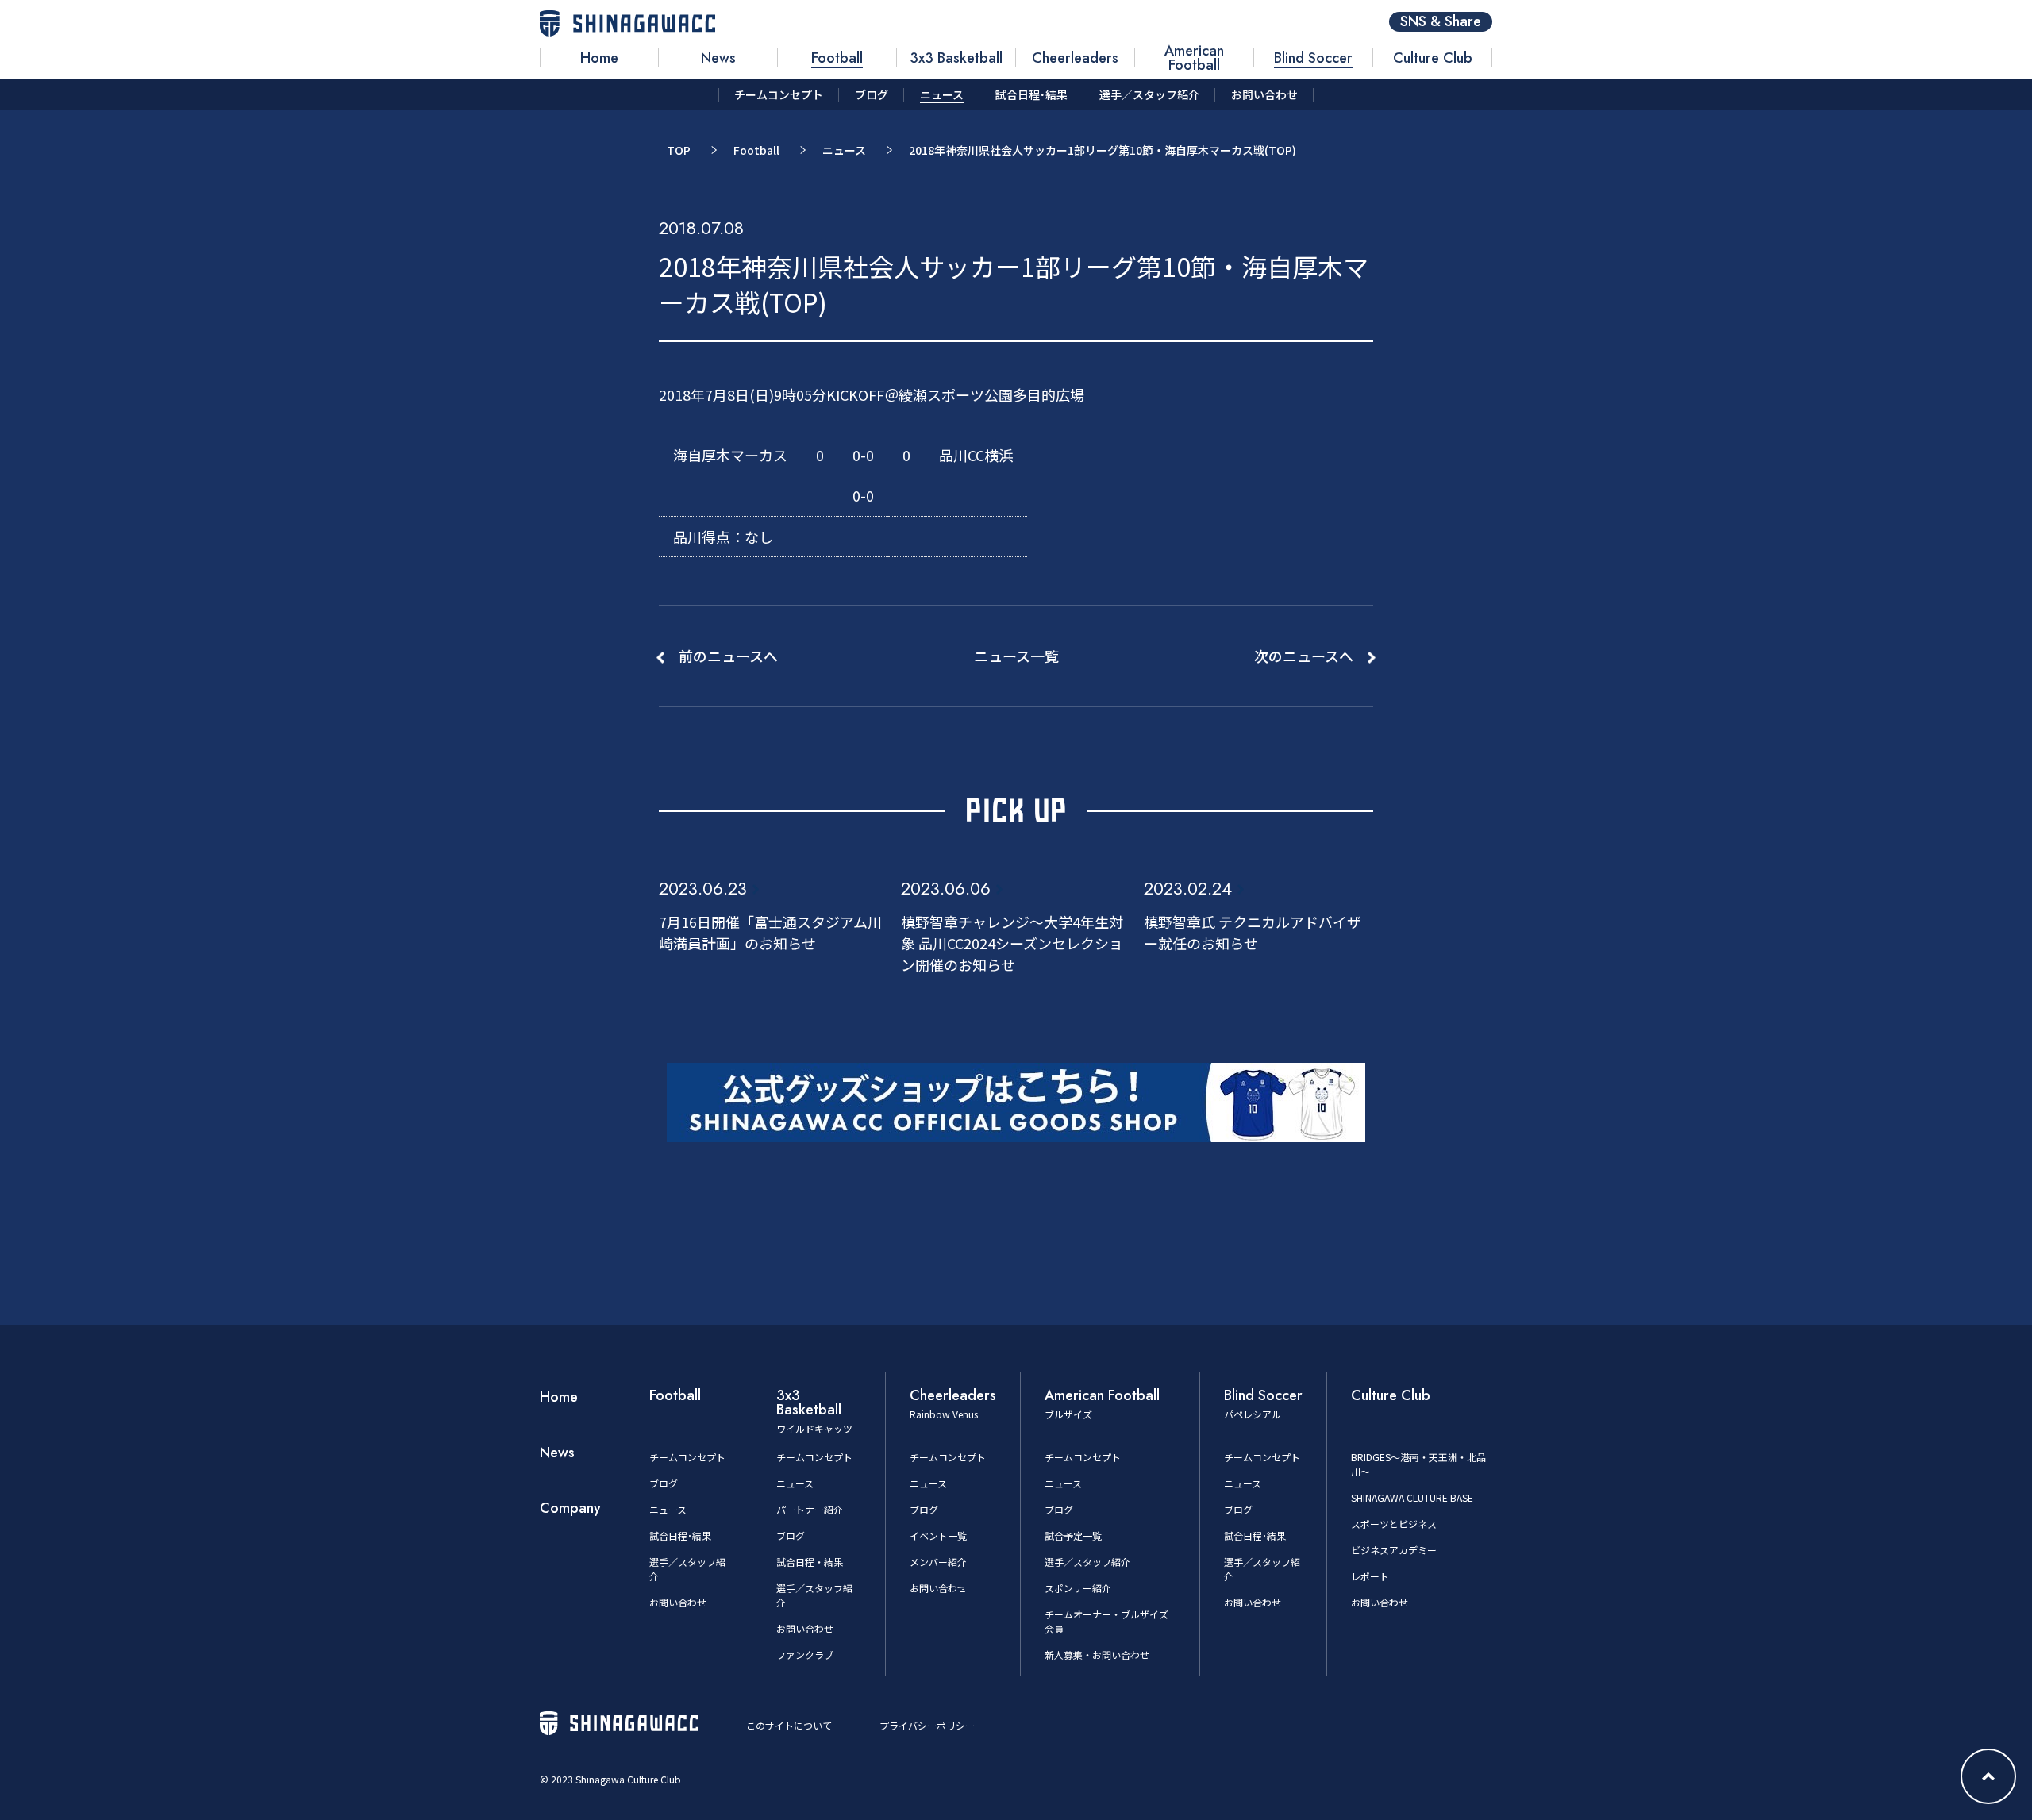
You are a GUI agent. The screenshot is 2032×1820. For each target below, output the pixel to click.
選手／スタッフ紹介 (1087, 1562)
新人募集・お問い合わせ (1097, 1655)
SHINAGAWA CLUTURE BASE (1412, 1497)
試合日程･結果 (680, 1535)
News (557, 1453)
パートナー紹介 (810, 1509)
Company (570, 1508)
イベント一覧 (938, 1535)
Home (559, 1397)
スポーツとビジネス (1394, 1524)
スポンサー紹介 (1078, 1588)
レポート (1370, 1576)
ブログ (664, 1483)
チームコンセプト (687, 1457)
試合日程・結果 (810, 1562)
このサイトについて (789, 1725)
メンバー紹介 (938, 1562)
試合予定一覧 (1073, 1535)
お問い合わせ (678, 1602)
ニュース (844, 150)
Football (756, 150)
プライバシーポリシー (927, 1725)
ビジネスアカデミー (1394, 1550)
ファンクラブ (805, 1655)
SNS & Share (1441, 22)
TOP (679, 150)
